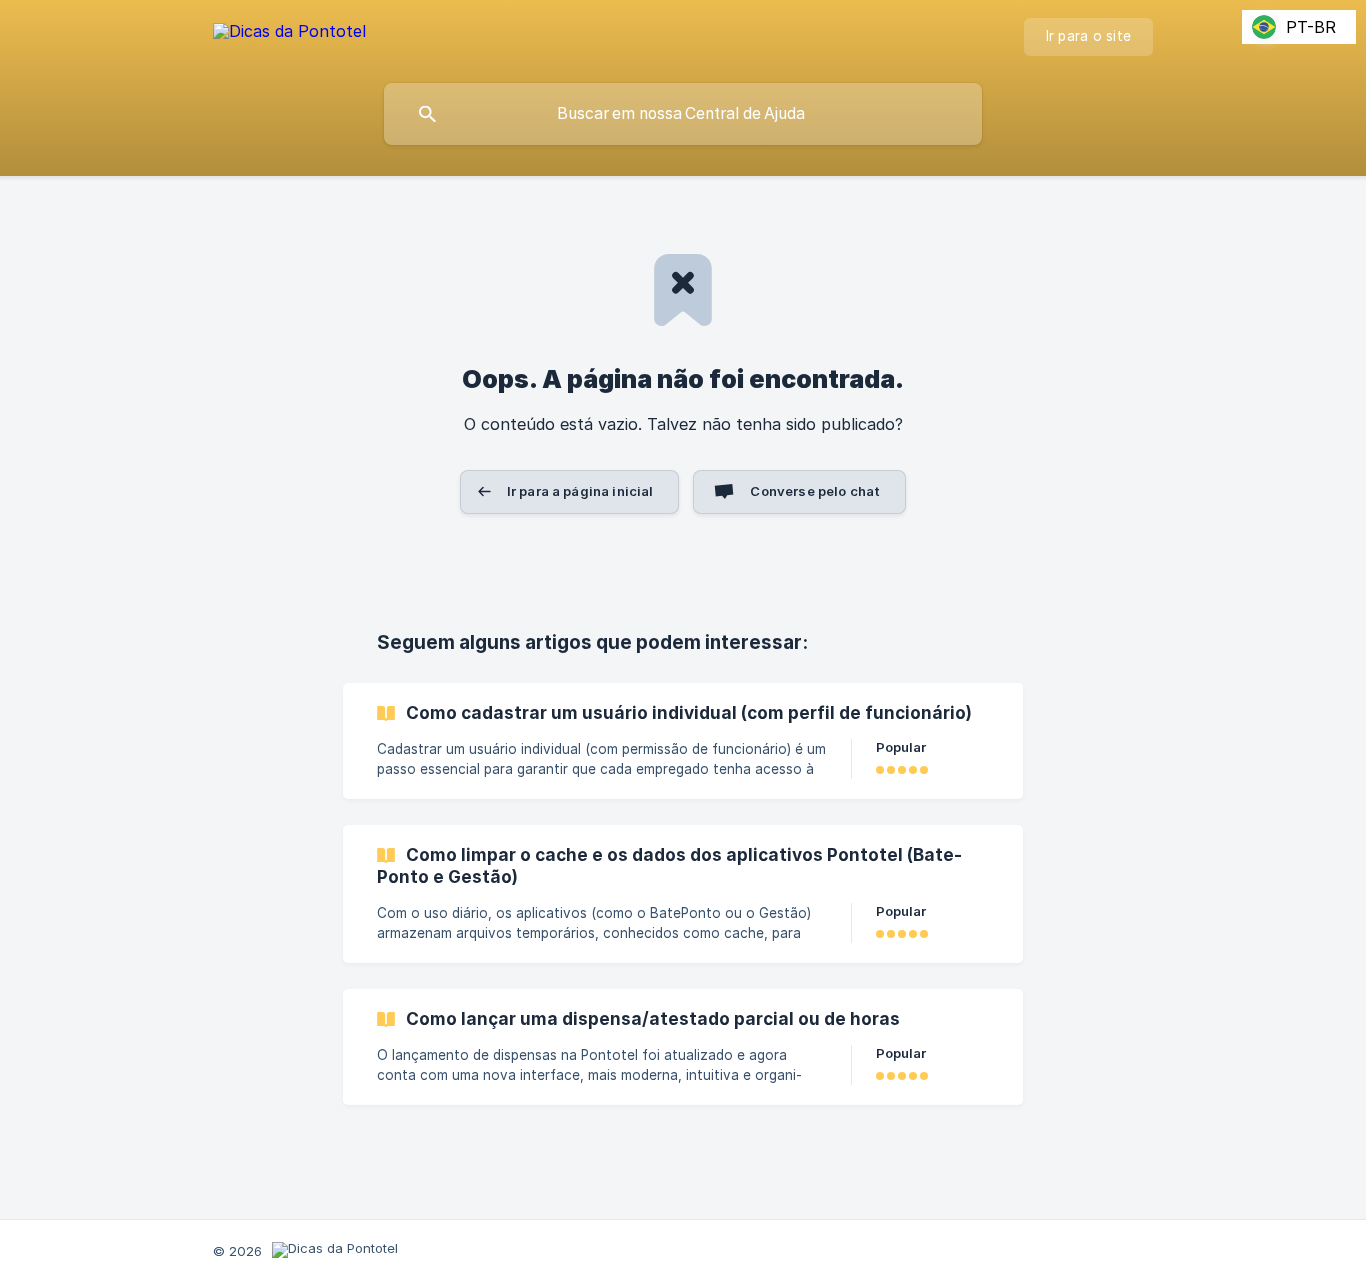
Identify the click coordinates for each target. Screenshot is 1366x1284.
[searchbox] (683, 114)
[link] (683, 741)
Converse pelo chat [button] (815, 491)
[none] (289, 34)
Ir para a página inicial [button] (580, 491)
